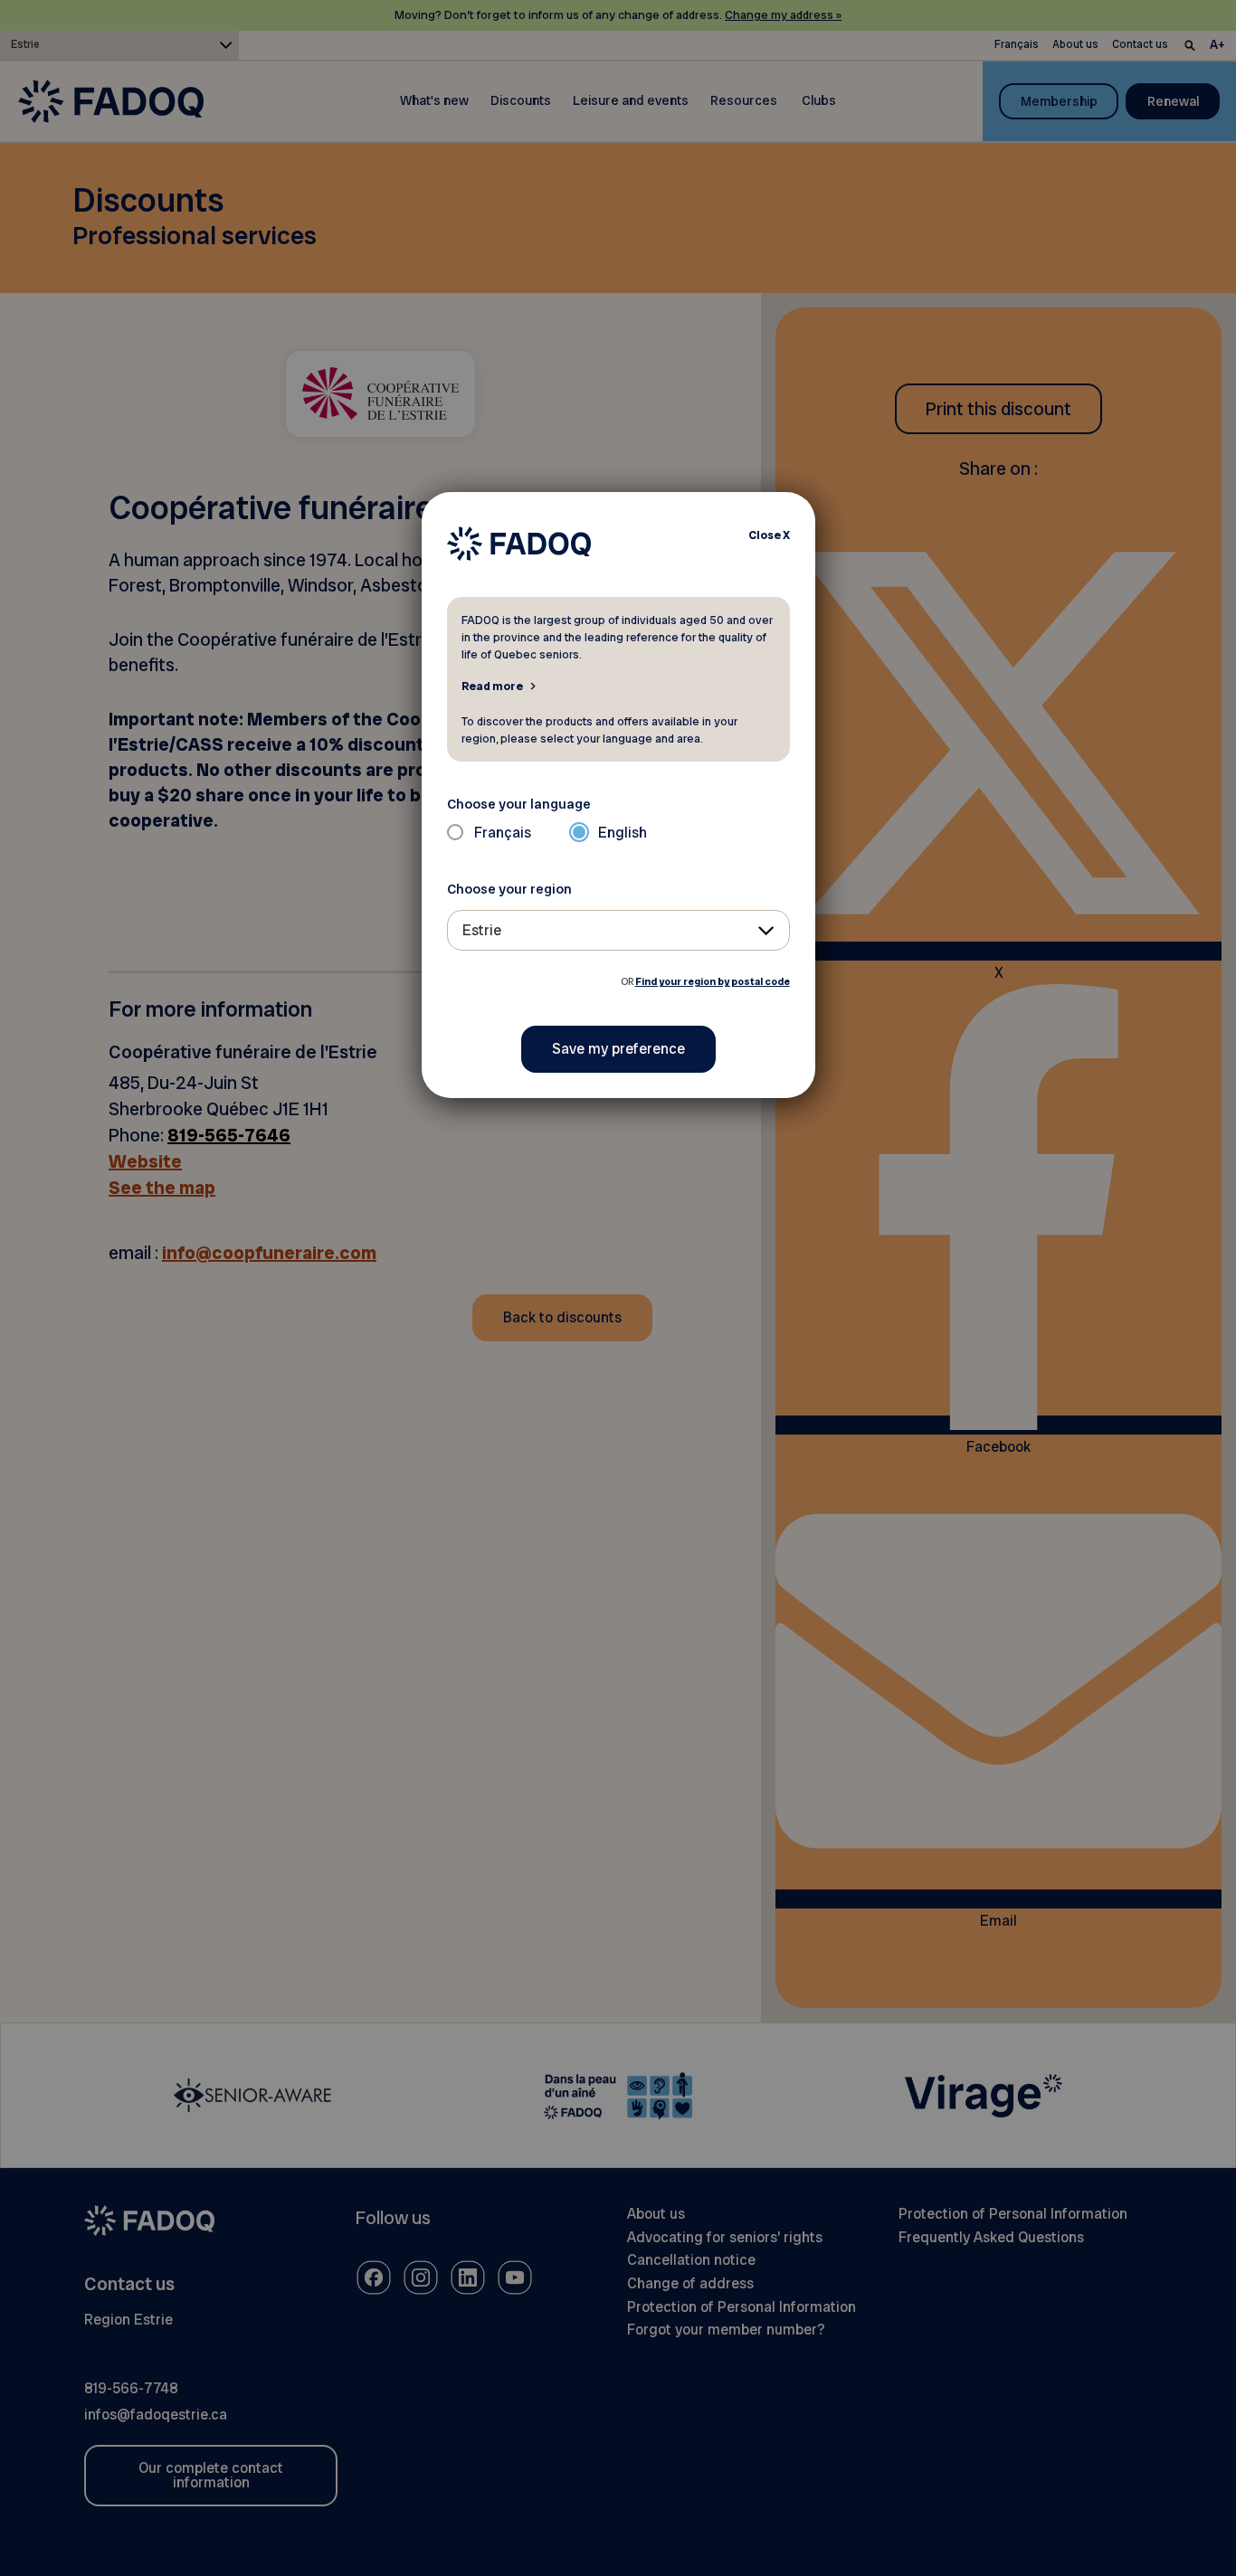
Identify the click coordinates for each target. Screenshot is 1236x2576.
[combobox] (618, 930)
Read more (492, 686)
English (623, 833)
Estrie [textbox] (482, 930)
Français (503, 833)
